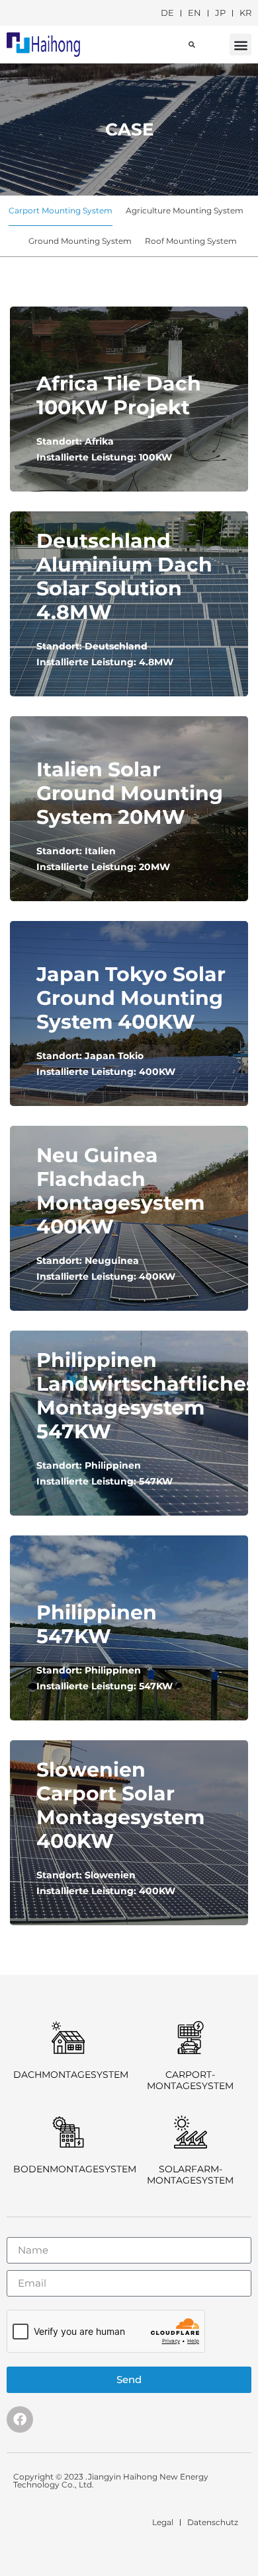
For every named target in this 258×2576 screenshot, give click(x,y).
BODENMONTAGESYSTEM (75, 2169)
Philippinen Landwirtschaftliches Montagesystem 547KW (147, 1396)
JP (220, 13)
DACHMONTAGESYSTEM (71, 2075)
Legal (163, 2522)
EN (194, 13)
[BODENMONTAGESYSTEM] (68, 2132)
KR (245, 13)
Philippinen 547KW (97, 1624)
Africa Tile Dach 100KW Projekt (119, 395)
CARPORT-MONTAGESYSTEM (190, 2080)
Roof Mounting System (191, 241)
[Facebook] (20, 2419)
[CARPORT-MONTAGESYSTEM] (191, 2038)
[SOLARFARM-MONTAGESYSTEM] (191, 2132)
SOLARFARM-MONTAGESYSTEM (190, 2175)
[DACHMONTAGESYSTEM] (68, 2038)
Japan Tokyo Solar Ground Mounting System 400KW (131, 998)
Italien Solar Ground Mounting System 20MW (130, 793)
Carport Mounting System (61, 210)
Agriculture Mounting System (185, 210)
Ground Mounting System (80, 241)
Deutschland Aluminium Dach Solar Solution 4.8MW (124, 576)
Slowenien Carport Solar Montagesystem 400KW (120, 1805)
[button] (240, 45)
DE (167, 13)
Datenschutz (213, 2522)
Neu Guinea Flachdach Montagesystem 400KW (120, 1191)
